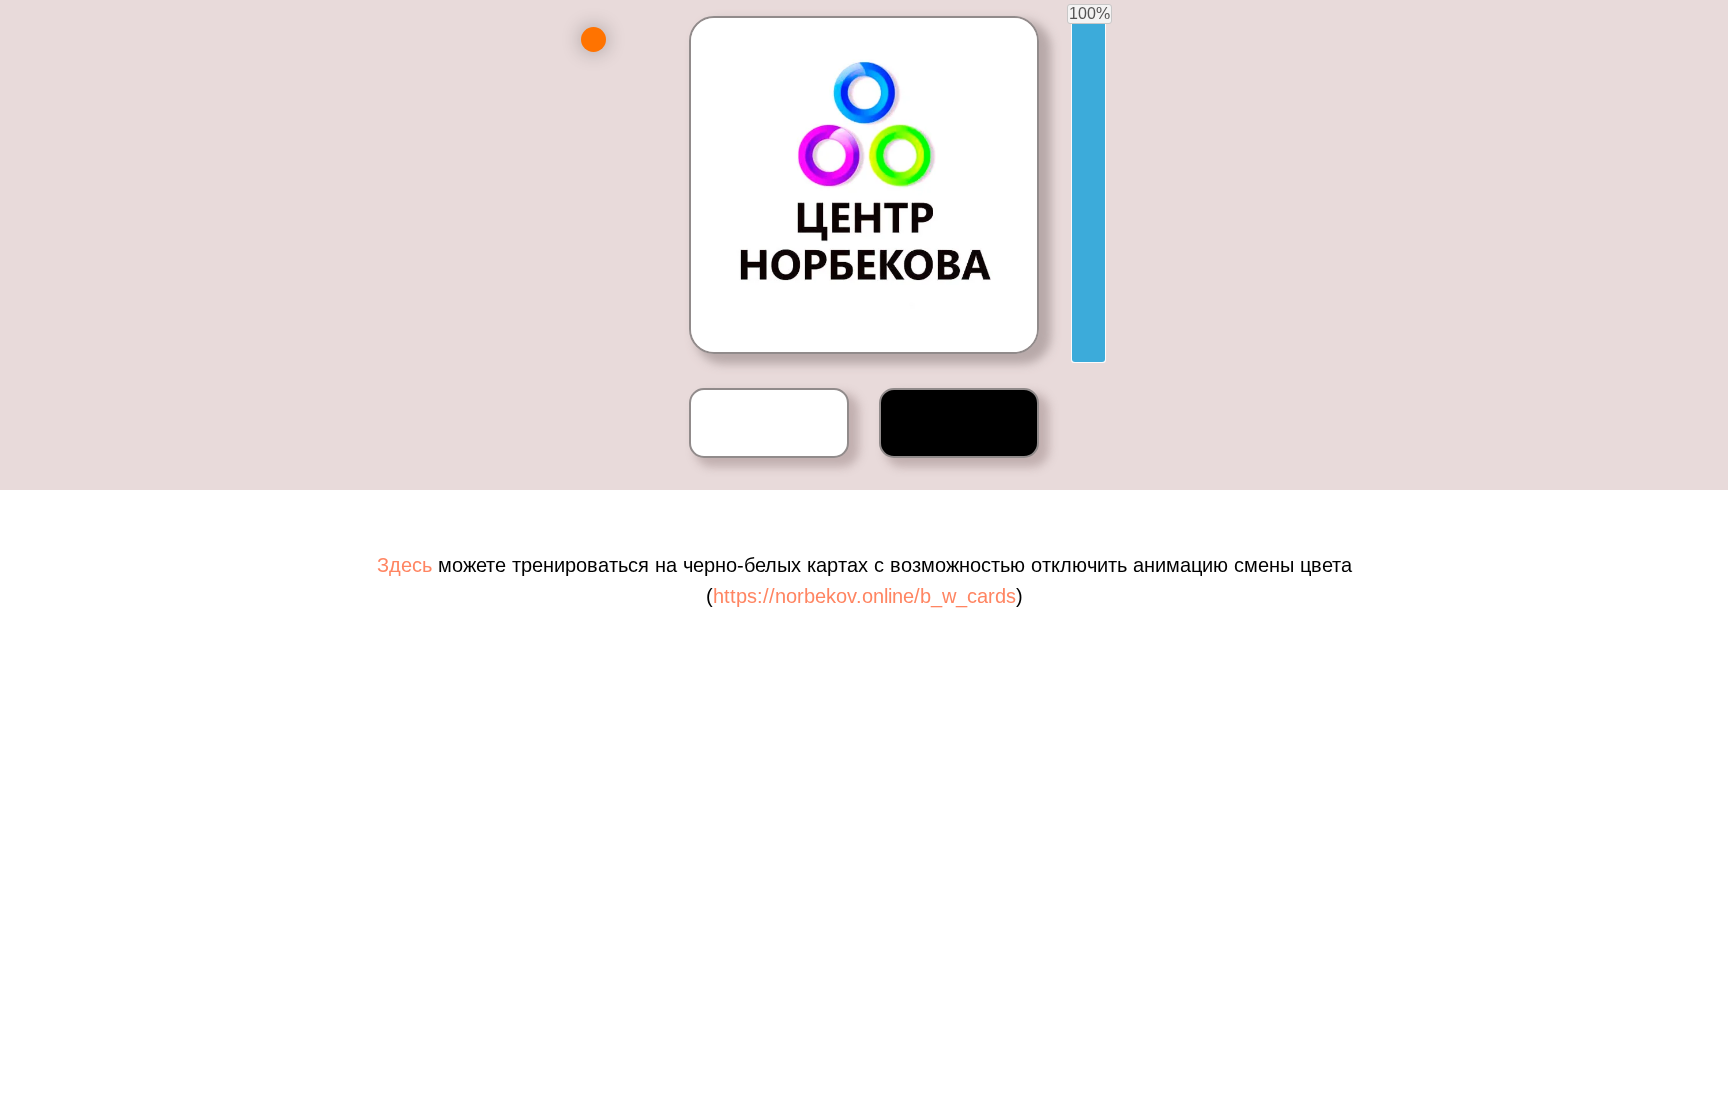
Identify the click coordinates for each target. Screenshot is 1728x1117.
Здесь (407, 565)
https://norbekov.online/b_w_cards (864, 596)
